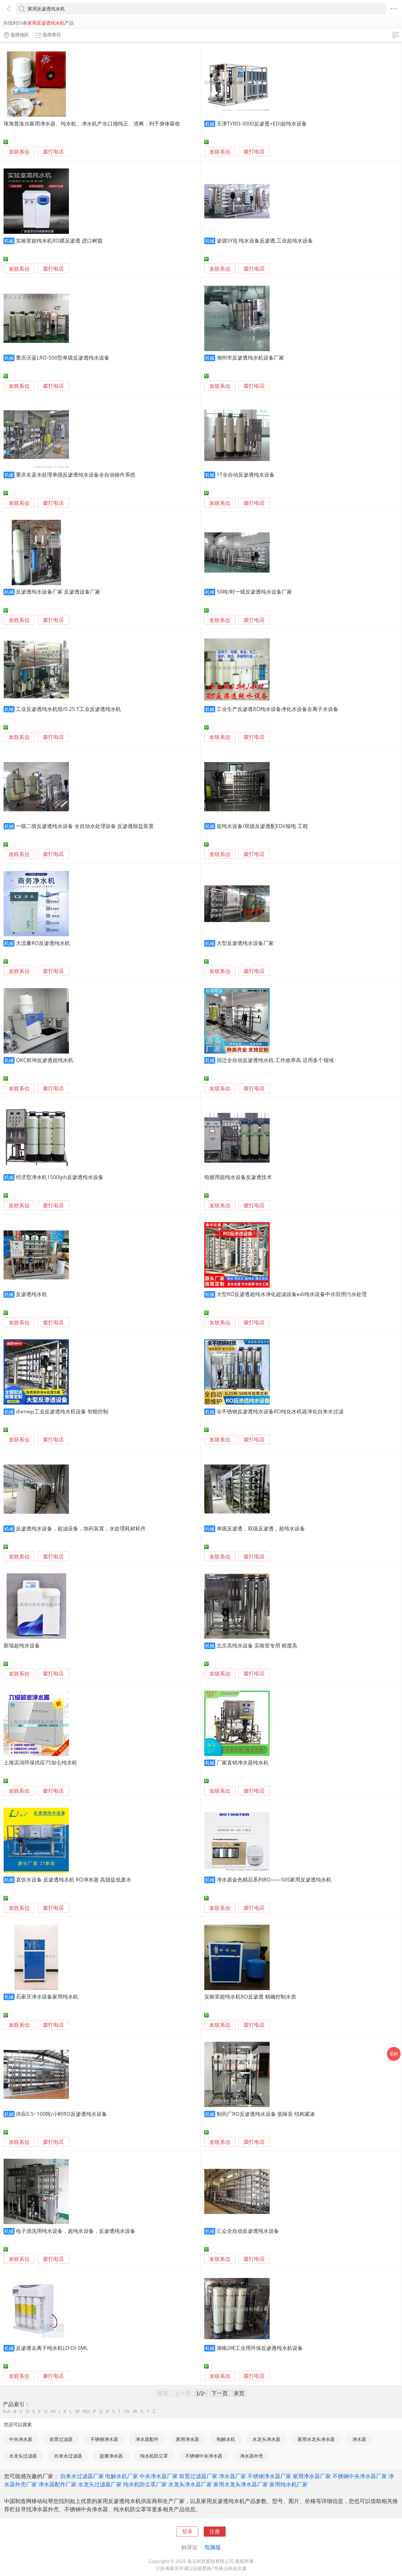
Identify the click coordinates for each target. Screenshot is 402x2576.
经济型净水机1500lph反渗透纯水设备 (60, 1177)
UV (127, 2411)
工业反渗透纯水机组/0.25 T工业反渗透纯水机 (68, 709)
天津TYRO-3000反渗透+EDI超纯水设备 (262, 123)
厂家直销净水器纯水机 (243, 1762)
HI (53, 2411)
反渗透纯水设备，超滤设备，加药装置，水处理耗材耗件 (81, 1528)
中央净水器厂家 (159, 2476)
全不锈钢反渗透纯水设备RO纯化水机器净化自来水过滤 (280, 1411)
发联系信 (19, 152)
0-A (7, 2411)
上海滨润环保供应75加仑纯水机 (40, 1762)
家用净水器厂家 (312, 2476)
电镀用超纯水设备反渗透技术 (238, 1177)
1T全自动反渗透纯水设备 (246, 475)
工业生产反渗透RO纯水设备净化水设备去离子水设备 (277, 709)
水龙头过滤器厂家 (100, 2484)
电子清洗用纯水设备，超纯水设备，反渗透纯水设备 (76, 2231)
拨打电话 (53, 152)
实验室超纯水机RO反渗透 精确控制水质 (250, 1996)
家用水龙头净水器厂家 (241, 2484)
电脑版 (213, 2547)
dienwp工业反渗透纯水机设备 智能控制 (62, 1411)
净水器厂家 (232, 2476)
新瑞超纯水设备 (22, 1645)
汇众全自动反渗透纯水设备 (248, 2231)
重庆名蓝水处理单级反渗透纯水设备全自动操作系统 (76, 475)
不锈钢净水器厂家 (269, 2476)
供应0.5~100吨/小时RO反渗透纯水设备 (61, 2114)
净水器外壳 (251, 2456)
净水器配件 (147, 2439)
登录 (187, 2531)
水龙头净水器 (266, 2439)
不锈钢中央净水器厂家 (360, 2476)
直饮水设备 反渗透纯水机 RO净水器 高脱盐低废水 (74, 1879)
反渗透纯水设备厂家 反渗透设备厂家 (58, 592)
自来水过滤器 (68, 2456)
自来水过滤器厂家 (82, 2476)
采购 (394, 2054)
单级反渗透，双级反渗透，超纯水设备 (261, 1528)
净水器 (359, 2439)
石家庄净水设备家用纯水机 (47, 1996)
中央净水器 (21, 2439)
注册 (215, 2531)
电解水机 (226, 2439)
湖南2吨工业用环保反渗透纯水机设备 (260, 2348)
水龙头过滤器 (23, 2456)
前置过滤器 (61, 2439)
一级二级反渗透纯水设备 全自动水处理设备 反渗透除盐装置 (85, 826)
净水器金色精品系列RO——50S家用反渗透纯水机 (274, 1879)
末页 (239, 2393)
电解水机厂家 (122, 2476)
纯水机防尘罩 (154, 2456)
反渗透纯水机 (31, 1294)
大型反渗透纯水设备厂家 (245, 943)
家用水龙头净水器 (316, 2439)
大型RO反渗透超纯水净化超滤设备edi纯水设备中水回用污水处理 (292, 1294)
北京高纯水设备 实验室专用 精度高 (257, 1645)
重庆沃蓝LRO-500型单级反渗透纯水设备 (63, 358)
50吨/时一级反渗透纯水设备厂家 (254, 592)
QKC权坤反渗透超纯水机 (45, 1060)
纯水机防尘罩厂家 (145, 2484)
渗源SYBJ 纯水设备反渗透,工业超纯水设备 (265, 240)
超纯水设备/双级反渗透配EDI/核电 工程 (262, 826)
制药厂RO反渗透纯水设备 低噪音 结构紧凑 (266, 2114)
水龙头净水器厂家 (190, 2484)
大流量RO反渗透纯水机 (43, 943)
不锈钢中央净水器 (204, 2456)
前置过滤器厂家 (198, 2476)
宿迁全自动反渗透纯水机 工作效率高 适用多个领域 (275, 1060)
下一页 (220, 2393)
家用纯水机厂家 (289, 2484)
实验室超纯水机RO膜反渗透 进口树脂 (59, 240)
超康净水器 (111, 2456)
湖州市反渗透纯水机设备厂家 (250, 358)
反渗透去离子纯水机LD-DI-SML (52, 2348)
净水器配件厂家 (57, 2484)
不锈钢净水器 (104, 2439)
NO (86, 2411)
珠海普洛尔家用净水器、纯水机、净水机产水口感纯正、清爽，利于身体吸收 (92, 123)
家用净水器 (187, 2439)
